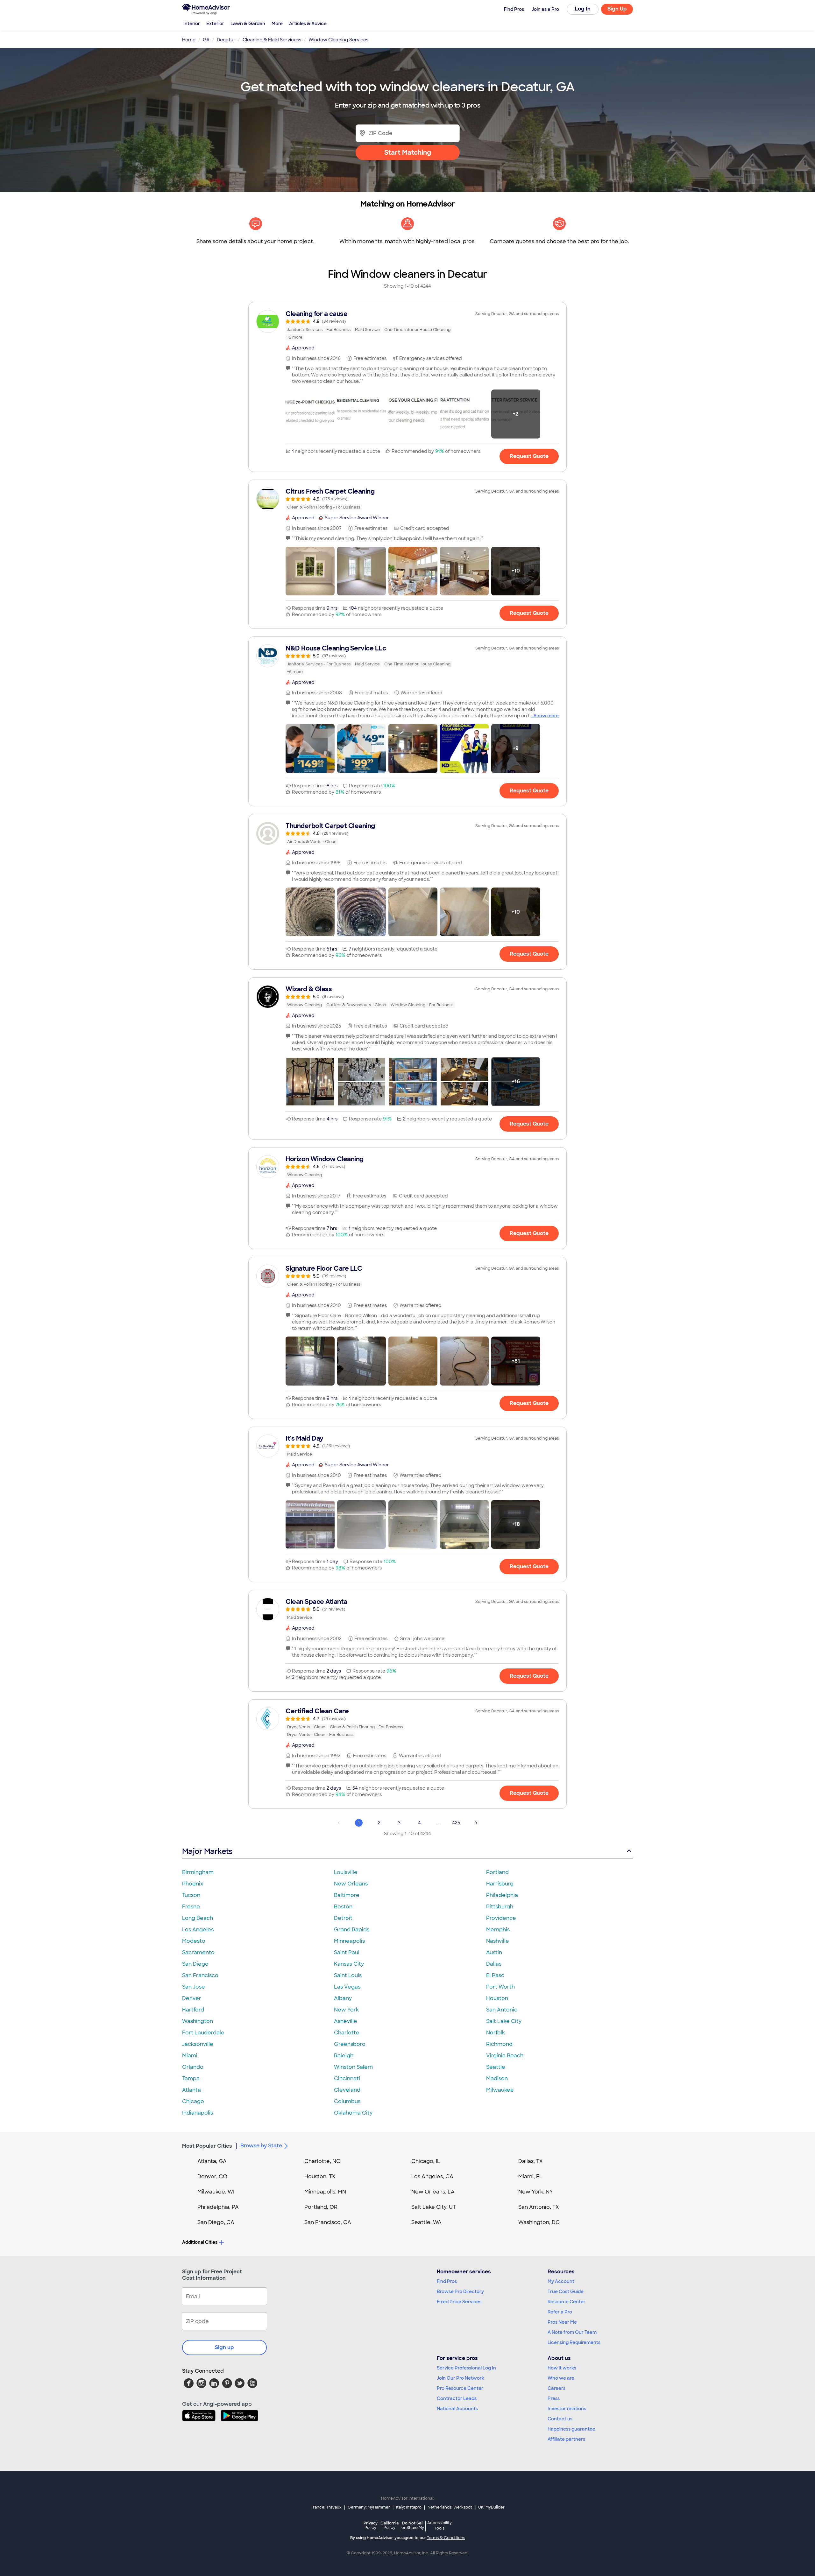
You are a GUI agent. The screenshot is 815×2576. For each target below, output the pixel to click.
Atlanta (191, 2090)
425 (456, 1823)
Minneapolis (349, 1941)
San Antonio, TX (539, 2207)
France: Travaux (326, 2507)
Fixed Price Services (459, 2302)
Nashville (498, 1941)
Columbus (347, 2101)
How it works (562, 2368)
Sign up (224, 2347)
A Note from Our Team (572, 2332)
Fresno (191, 1907)
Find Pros (447, 2281)
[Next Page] (476, 1823)
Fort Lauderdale (203, 2033)
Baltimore (347, 1895)
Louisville (346, 1872)
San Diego (195, 1964)
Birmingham (198, 1872)
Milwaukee (500, 2090)
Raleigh (344, 2056)
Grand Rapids (352, 1930)
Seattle (496, 2067)
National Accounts (457, 2409)
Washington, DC (539, 2222)
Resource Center (567, 2302)
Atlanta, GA (212, 2161)
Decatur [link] (226, 40)
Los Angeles (198, 1930)
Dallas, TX (531, 2161)
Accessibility (439, 2526)
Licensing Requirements (574, 2342)
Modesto (194, 1941)
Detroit (343, 1918)
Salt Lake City (504, 2021)
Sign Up (617, 9)
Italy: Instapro (409, 2507)
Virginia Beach (505, 2056)
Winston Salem (353, 2067)
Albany (343, 1998)
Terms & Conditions (446, 2538)
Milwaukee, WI (216, 2192)
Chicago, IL (426, 2161)
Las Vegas (347, 1987)
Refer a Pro (560, 2312)
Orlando (193, 2067)
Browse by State (261, 2146)
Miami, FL (530, 2176)
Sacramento (198, 1952)
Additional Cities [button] (200, 2242)
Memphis (498, 1930)
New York (346, 2010)
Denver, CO (212, 2176)
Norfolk (496, 2033)
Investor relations (567, 2409)
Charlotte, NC (322, 2161)
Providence (501, 1918)
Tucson (191, 1895)
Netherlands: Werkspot (450, 2507)
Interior (192, 24)
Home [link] (189, 40)
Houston (497, 1998)
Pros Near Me (562, 2322)
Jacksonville (198, 2044)
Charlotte (347, 2033)
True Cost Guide (566, 2292)
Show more (546, 716)
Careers (556, 2388)
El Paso (495, 1975)
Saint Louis (348, 1975)
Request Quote (529, 456)
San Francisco (200, 1975)
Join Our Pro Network (461, 2378)
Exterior (215, 24)
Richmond (499, 2044)
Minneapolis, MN (325, 2192)
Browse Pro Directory (460, 2292)
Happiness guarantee (571, 2429)
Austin (494, 1952)
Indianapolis (198, 2113)
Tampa (191, 2078)
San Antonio (502, 2010)
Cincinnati (347, 2078)
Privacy (371, 2525)
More (277, 24)
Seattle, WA (426, 2222)
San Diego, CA (216, 2222)
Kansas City (349, 1964)
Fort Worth (500, 1987)
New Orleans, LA (433, 2192)
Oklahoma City (353, 2113)
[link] (407, 325)
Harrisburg (500, 1884)
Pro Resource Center (460, 2388)
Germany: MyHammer (369, 2507)
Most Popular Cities (207, 2146)
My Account (561, 2281)
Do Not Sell (413, 2525)
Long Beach (198, 1918)
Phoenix (193, 1884)
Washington (198, 2021)
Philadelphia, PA (218, 2207)
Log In (583, 9)
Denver (192, 1998)
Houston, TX (320, 2176)
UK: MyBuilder (491, 2507)
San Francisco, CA (328, 2222)
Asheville (346, 2021)
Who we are (561, 2378)
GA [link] (206, 40)
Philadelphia (502, 1895)
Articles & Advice (308, 24)
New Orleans (351, 1884)
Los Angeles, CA (432, 2176)
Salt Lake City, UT (434, 2207)
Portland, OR (321, 2207)
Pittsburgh (500, 1907)
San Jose (194, 1987)
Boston (343, 1907)
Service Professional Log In (466, 2368)
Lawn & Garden (248, 24)
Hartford (193, 2010)
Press (554, 2398)
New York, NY (536, 2192)
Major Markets (207, 1851)
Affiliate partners (566, 2439)
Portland (497, 1872)
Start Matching (408, 152)
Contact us (560, 2419)
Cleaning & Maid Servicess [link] (272, 40)
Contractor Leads (457, 2398)
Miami (190, 2056)
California (390, 2525)
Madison (497, 2078)
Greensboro (350, 2044)
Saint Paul (347, 1952)
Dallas (494, 1964)
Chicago (193, 2101)
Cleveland (347, 2090)
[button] (310, 414)
